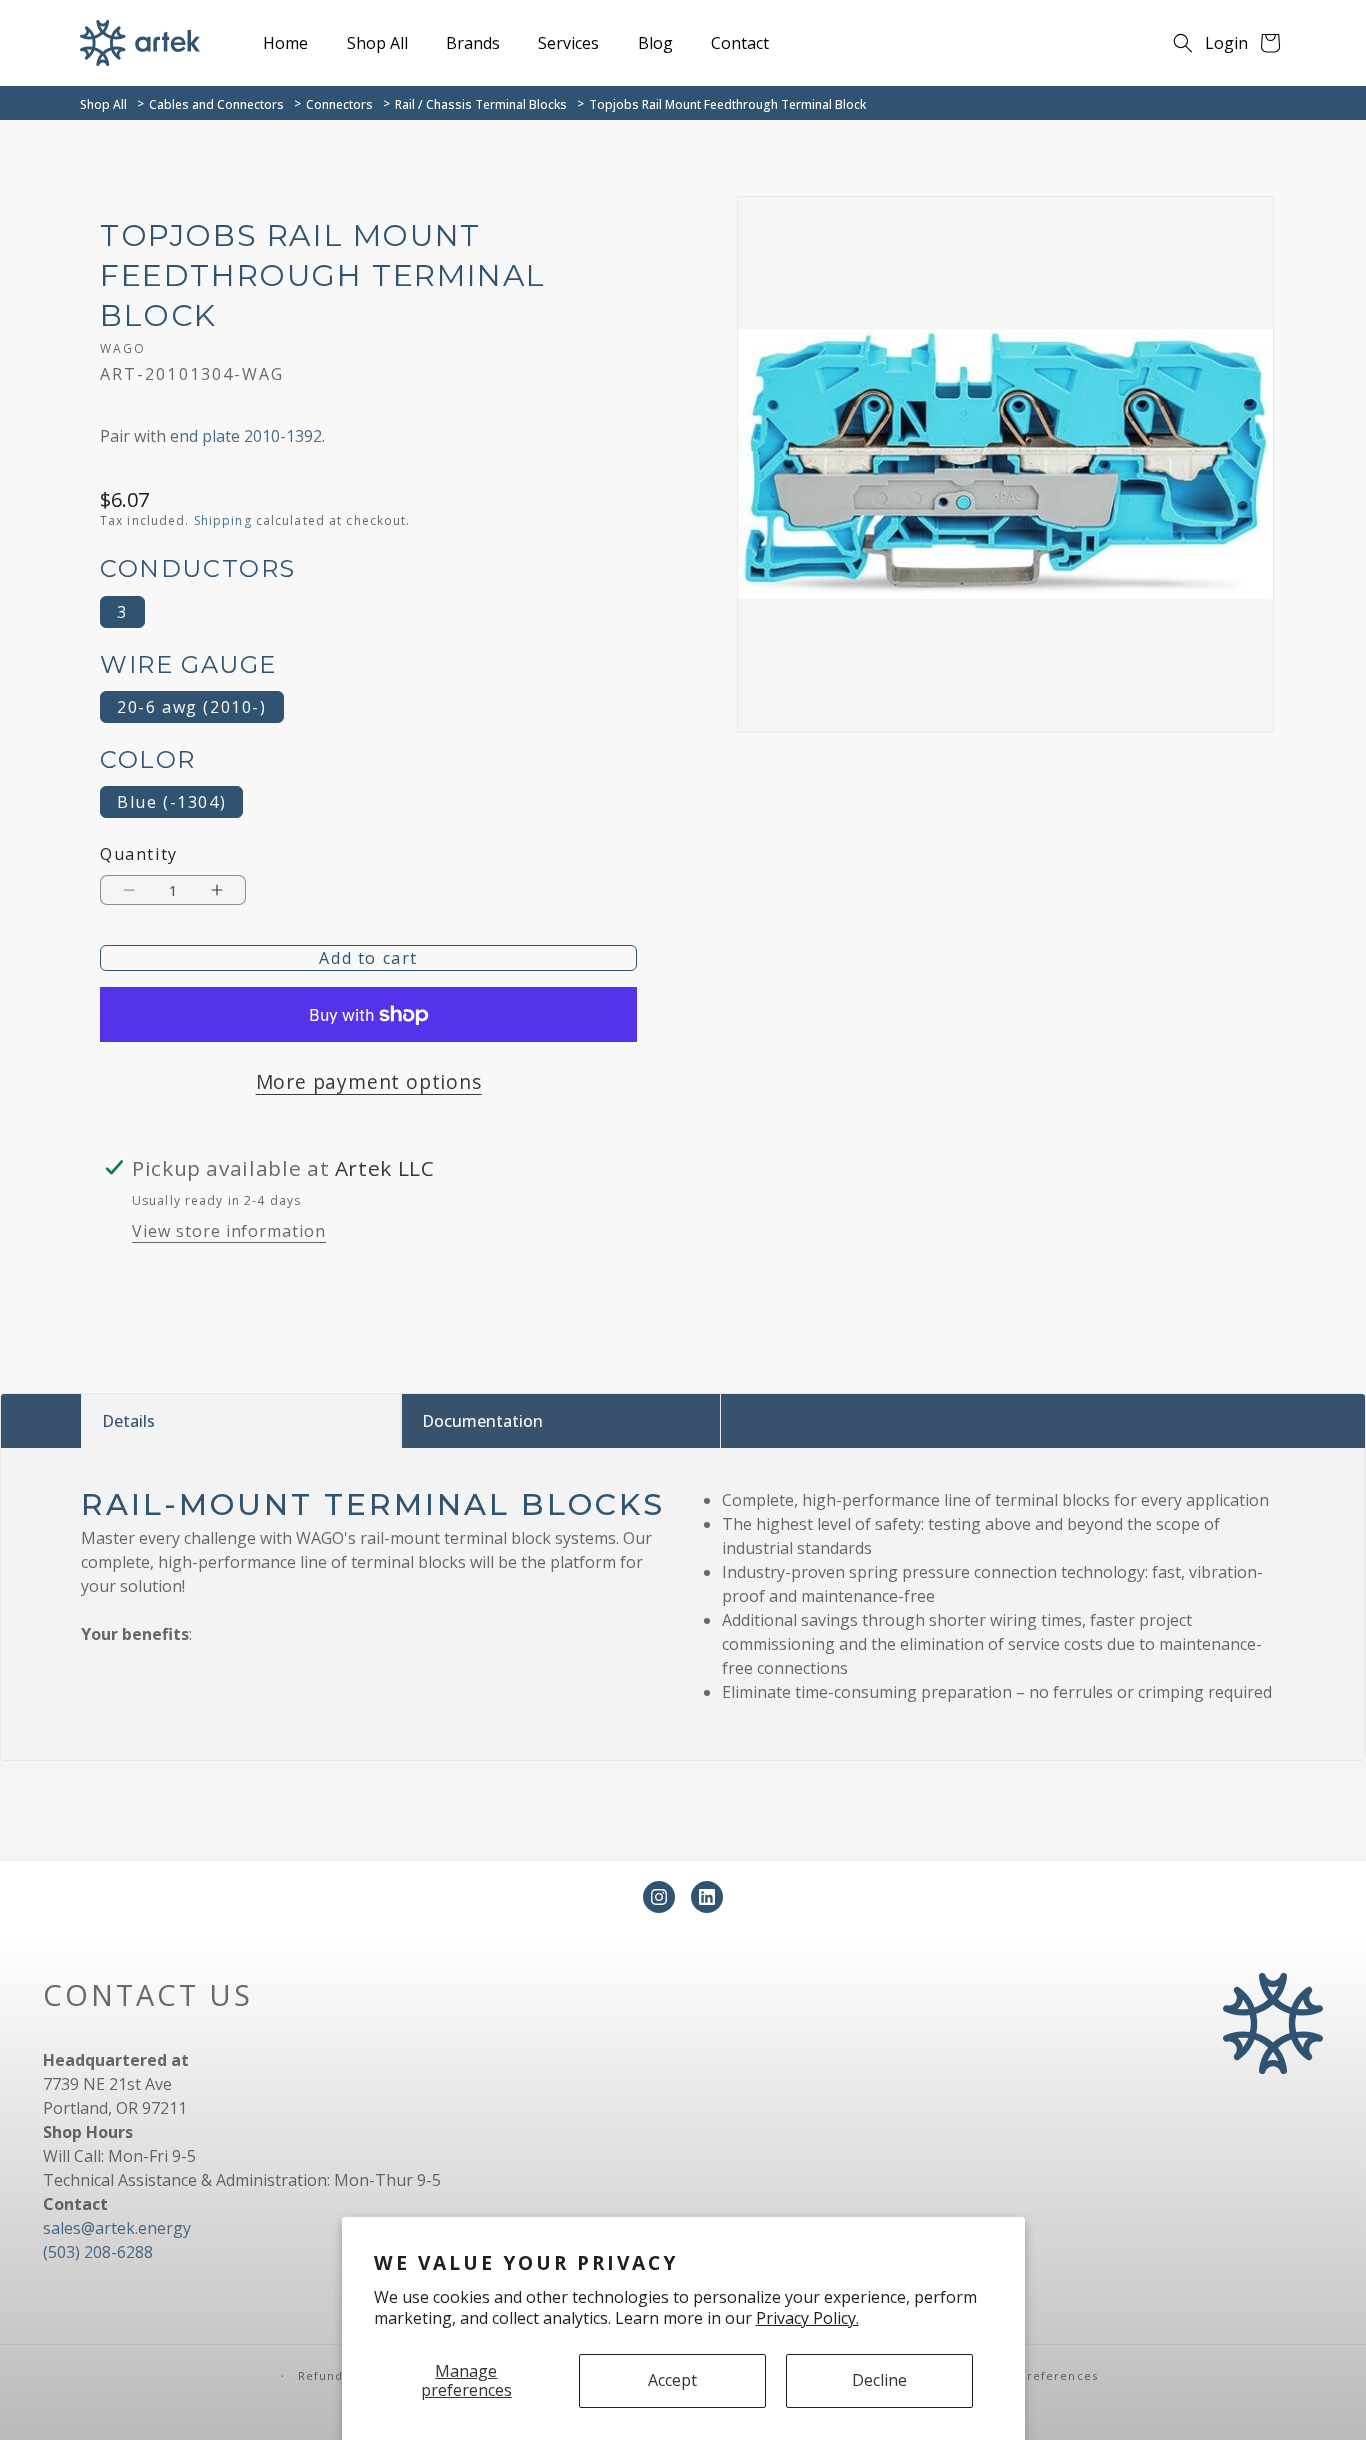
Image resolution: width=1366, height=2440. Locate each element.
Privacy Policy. (807, 2318)
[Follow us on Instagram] (659, 1897)
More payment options (369, 1081)
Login (1226, 43)
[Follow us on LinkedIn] (707, 1897)
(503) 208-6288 (98, 2252)
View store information (229, 1231)
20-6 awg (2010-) (192, 707)
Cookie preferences (1033, 2376)
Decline (879, 2380)
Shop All (103, 104)
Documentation (482, 1421)
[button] (1183, 43)
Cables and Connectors (216, 104)
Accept (672, 2380)
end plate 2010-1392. (247, 436)
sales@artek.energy (117, 2228)
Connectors (339, 104)
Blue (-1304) (171, 802)
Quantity (139, 854)
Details (128, 1421)
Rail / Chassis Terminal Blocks (481, 104)
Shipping (223, 520)
